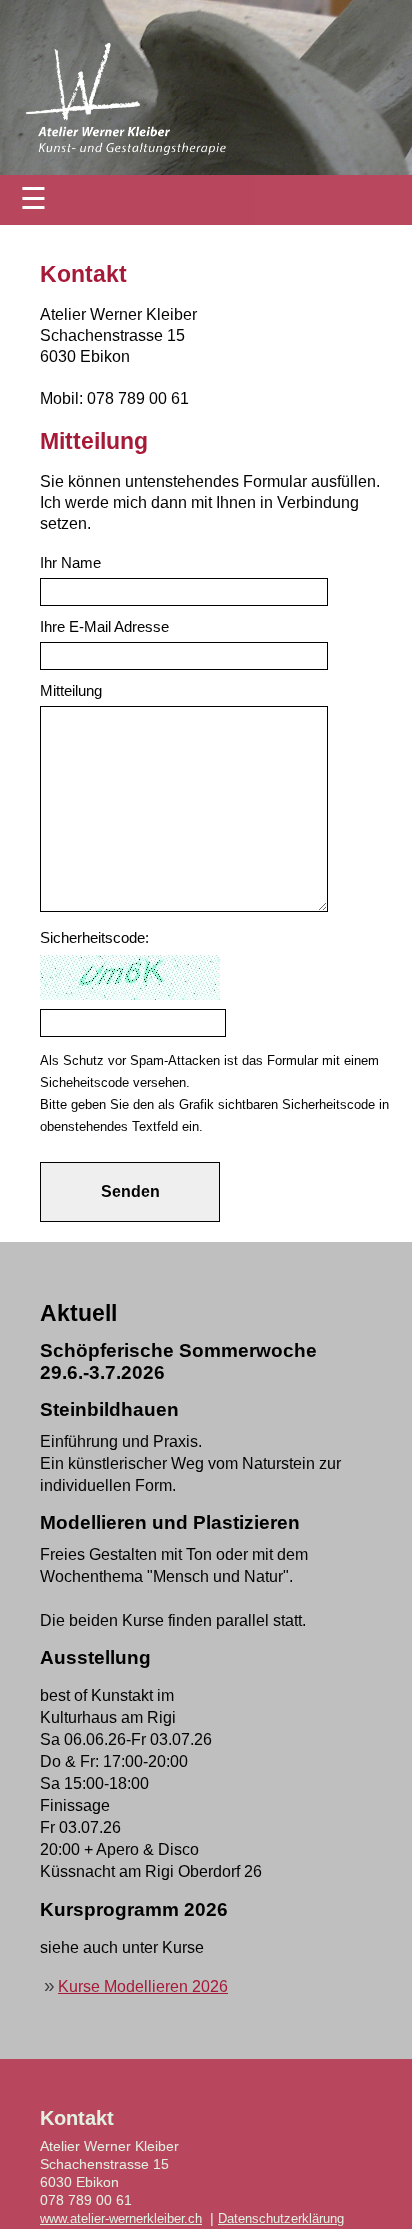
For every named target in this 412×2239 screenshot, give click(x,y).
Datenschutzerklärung (281, 2219)
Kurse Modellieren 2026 (143, 1986)
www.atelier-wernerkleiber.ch (121, 2219)
